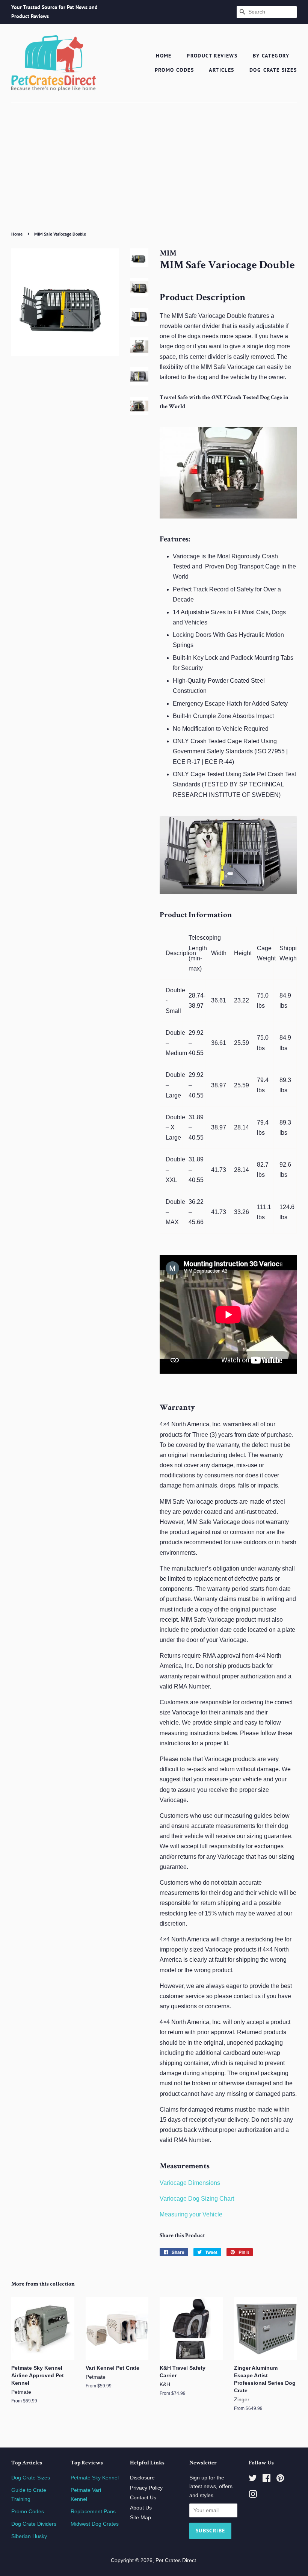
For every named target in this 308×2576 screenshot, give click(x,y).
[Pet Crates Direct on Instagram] (253, 2496)
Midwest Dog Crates (95, 2524)
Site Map (140, 2518)
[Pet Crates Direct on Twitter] (253, 2480)
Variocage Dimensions (190, 2183)
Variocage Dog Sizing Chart (197, 2199)
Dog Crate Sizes (273, 70)
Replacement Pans (93, 2512)
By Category (271, 56)
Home (164, 56)
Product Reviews (212, 56)
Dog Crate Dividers (34, 2524)
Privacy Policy (146, 2488)
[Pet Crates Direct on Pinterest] (280, 2480)
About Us (141, 2508)
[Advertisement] (154, 172)
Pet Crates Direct (176, 2560)
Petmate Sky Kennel (95, 2478)
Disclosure (142, 2478)
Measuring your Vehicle (191, 2214)
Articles (221, 70)
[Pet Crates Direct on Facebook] (266, 2480)
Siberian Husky (29, 2536)
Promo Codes (174, 70)
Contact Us (143, 2498)
